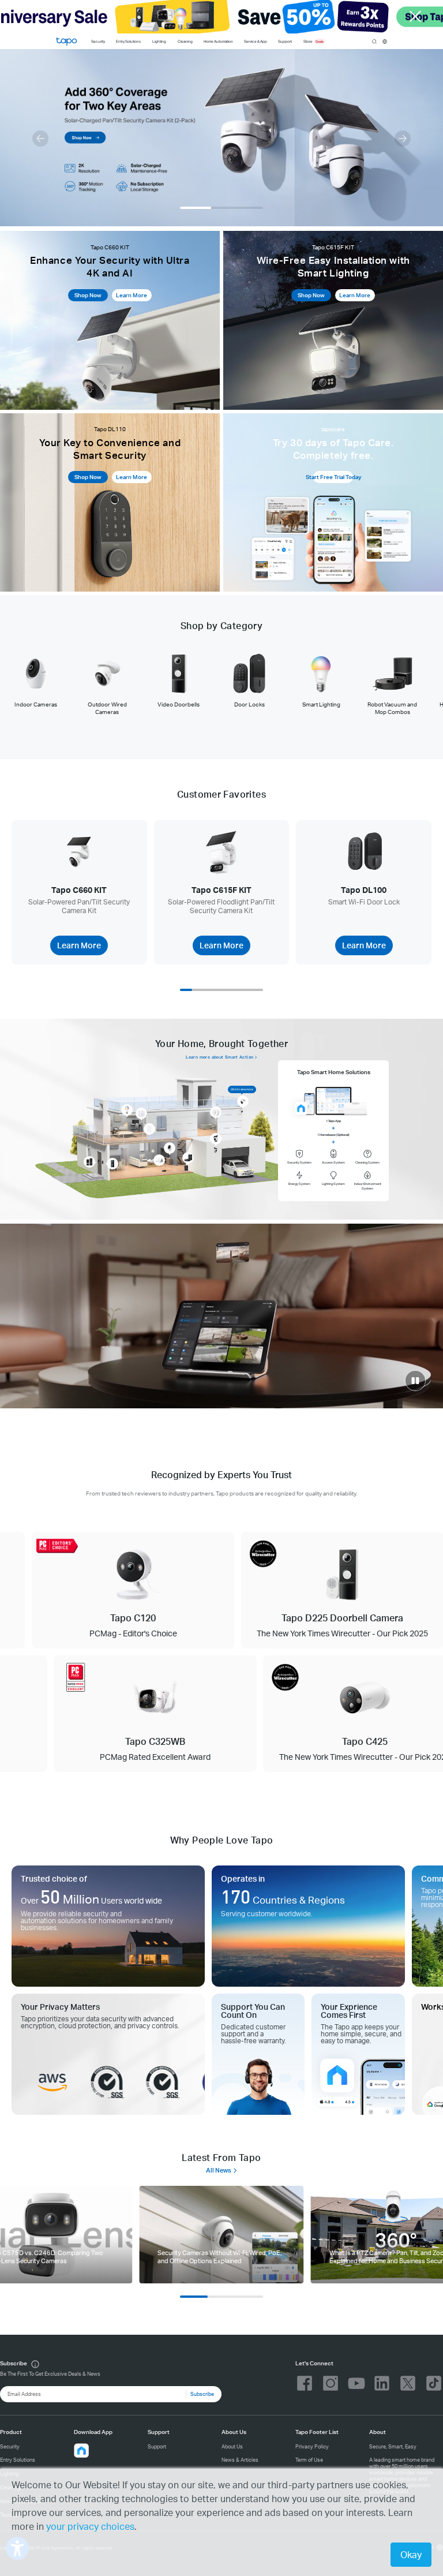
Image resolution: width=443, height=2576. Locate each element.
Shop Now (88, 295)
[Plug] (141, 1113)
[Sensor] (216, 1112)
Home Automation (218, 41)
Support (157, 2446)
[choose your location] (385, 42)
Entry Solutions (128, 41)
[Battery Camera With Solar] (216, 1139)
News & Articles (240, 2460)
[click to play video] (415, 1381)
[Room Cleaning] (188, 1158)
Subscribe (202, 2394)
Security (98, 41)
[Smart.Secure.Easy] (221, 1316)
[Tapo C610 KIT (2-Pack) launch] (221, 138)
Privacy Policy (312, 2446)
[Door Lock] (89, 1162)
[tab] (36, 680)
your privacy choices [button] (90, 2526)
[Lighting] (127, 1110)
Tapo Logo (66, 42)
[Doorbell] (112, 1164)
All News (219, 2170)
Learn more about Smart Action (219, 1057)
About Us (232, 2446)
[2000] (221, 2235)
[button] (40, 139)
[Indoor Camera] (170, 1148)
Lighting (159, 41)
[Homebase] (159, 1160)
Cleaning (185, 41)
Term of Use (309, 2460)
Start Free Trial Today (333, 477)
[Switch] (149, 1129)
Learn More (132, 295)
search (374, 42)
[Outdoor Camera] (243, 1101)
